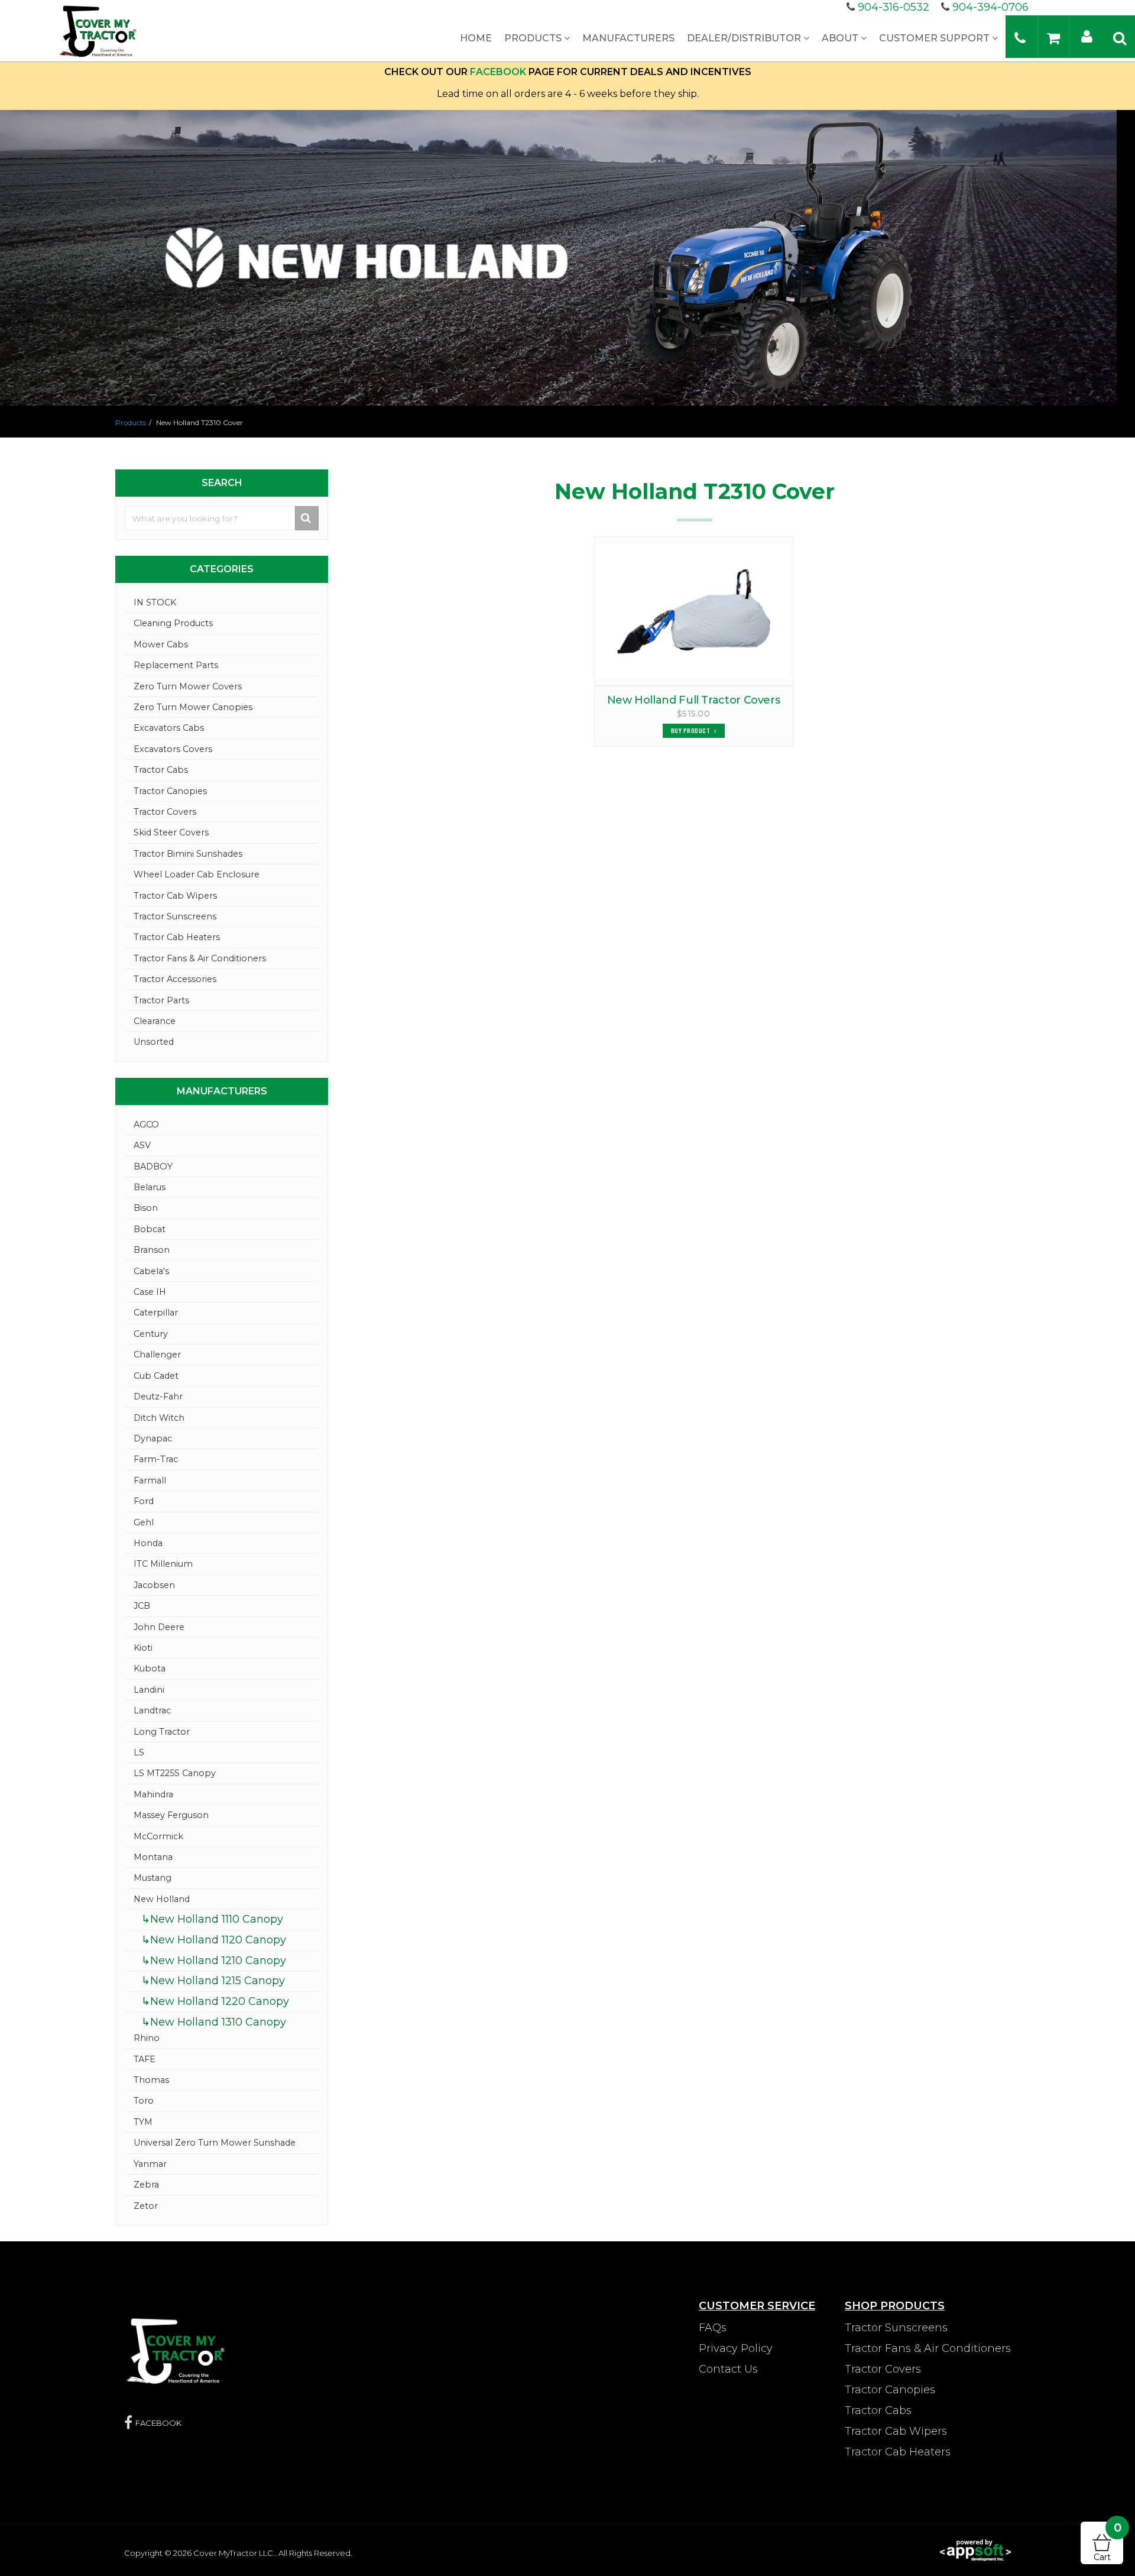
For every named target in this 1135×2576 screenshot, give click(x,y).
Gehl (144, 1522)
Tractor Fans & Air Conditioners (200, 958)
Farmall (150, 1480)
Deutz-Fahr (158, 1396)
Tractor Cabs (161, 770)
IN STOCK (155, 602)
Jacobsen (154, 1585)
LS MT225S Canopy (175, 1773)
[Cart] (1053, 38)
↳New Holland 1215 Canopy (213, 1981)
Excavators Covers (173, 749)
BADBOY (153, 1167)
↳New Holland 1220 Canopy (215, 2001)
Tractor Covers (165, 812)
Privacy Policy (736, 2348)
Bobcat (150, 1229)
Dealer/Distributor (745, 38)
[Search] (1120, 38)
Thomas (151, 2080)
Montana (153, 1857)
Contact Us (728, 2369)
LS (139, 1752)
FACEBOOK (498, 72)
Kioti (143, 1648)
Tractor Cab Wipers (175, 896)
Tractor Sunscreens (175, 916)
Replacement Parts (176, 665)
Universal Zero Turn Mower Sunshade (215, 2143)
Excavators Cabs (169, 728)
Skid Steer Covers (171, 832)
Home (476, 38)
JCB (142, 1606)
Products (534, 38)
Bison (146, 1208)
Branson (152, 1250)
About (841, 38)
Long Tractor (162, 1732)
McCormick (158, 1836)
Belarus (150, 1187)
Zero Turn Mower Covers (188, 686)
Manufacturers (628, 38)
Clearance (155, 1021)
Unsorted (154, 1042)
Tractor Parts (161, 1000)
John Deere (159, 1627)
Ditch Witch (159, 1418)
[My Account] (1087, 36)
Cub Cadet (156, 1376)
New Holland (162, 1899)
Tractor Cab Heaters (177, 937)
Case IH (150, 1292)
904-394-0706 (990, 7)
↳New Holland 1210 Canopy (214, 1961)
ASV (142, 1145)
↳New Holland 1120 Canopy (214, 1940)
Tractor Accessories (175, 979)
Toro (144, 2101)
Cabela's (151, 1271)
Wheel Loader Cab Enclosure (197, 874)
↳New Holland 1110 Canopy (212, 1919)
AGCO (146, 1125)
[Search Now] (307, 518)
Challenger (157, 1355)
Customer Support (935, 38)
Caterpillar (156, 1313)
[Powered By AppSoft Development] (975, 2549)
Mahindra (153, 1794)
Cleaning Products (173, 623)
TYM (143, 2122)
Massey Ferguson (171, 1815)
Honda (148, 1543)
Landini (149, 1690)
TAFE (145, 2059)
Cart (1108, 2542)
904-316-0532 (894, 7)
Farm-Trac (156, 1459)
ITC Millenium (163, 1564)
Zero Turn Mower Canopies (193, 707)
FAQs (713, 2328)
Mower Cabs (161, 644)
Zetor (146, 2206)
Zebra (146, 2185)
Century (151, 1334)
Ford (144, 1501)
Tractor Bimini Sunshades (188, 854)
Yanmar (150, 2164)
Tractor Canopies (170, 791)
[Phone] (1020, 38)
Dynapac (153, 1438)
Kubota (150, 1668)
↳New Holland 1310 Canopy (214, 2022)
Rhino (147, 2038)
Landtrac (152, 1710)
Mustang (153, 1878)
